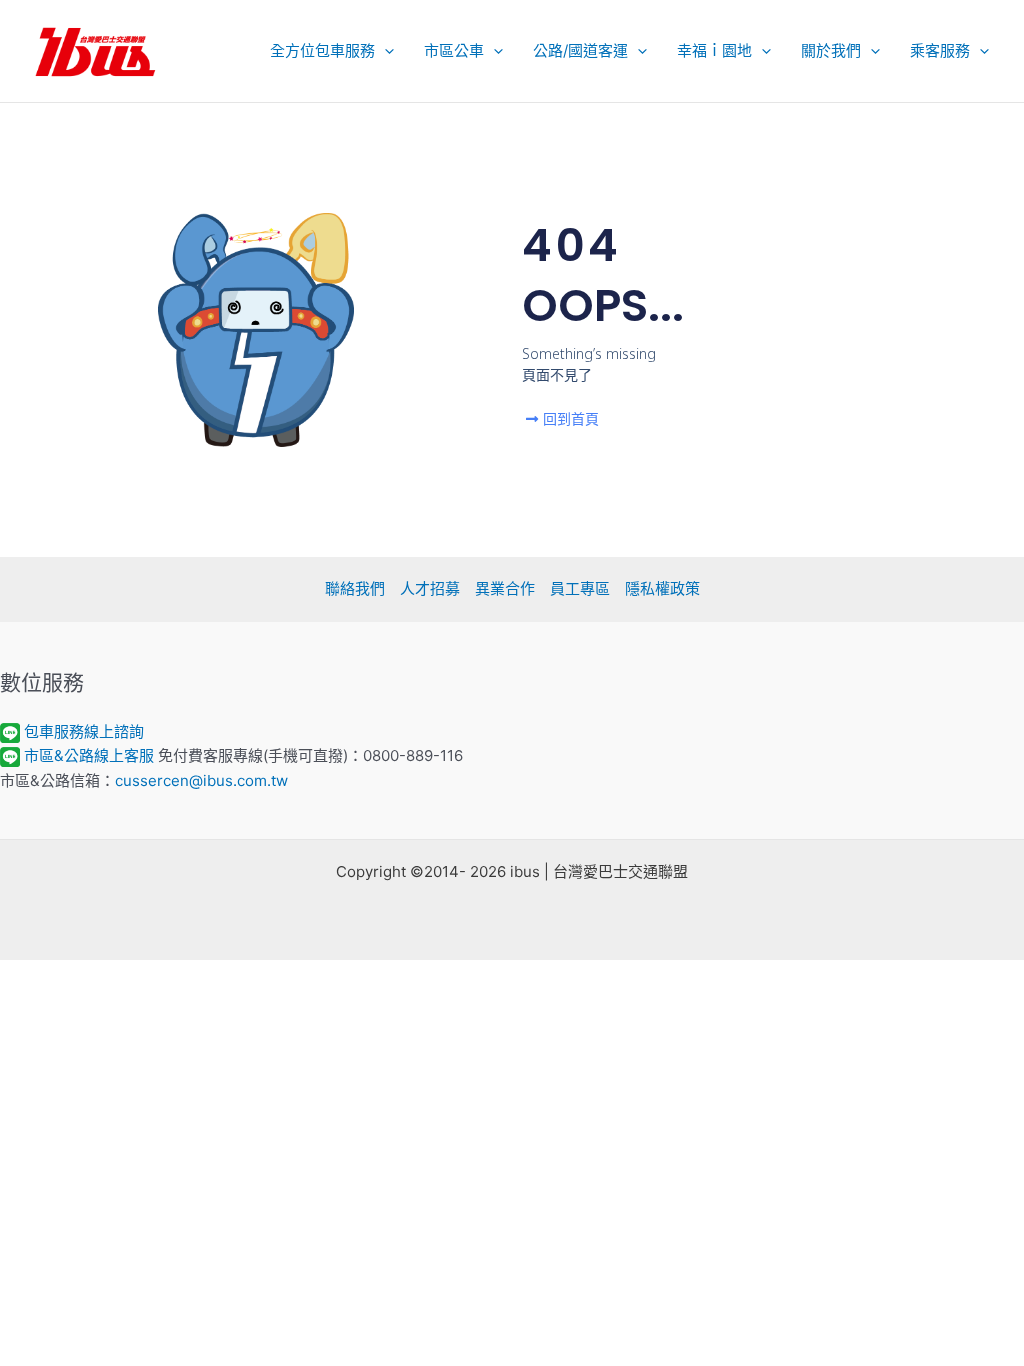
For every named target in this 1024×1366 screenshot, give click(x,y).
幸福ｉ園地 (714, 50)
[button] (384, 51)
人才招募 (430, 588)
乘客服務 (940, 50)
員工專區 (580, 588)
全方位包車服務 (322, 50)
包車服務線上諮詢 (84, 731)
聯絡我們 (355, 588)
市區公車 (454, 50)
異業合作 (505, 588)
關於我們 (831, 50)
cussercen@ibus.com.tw (201, 780)
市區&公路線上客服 (89, 755)
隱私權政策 (662, 588)
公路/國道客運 (580, 50)
